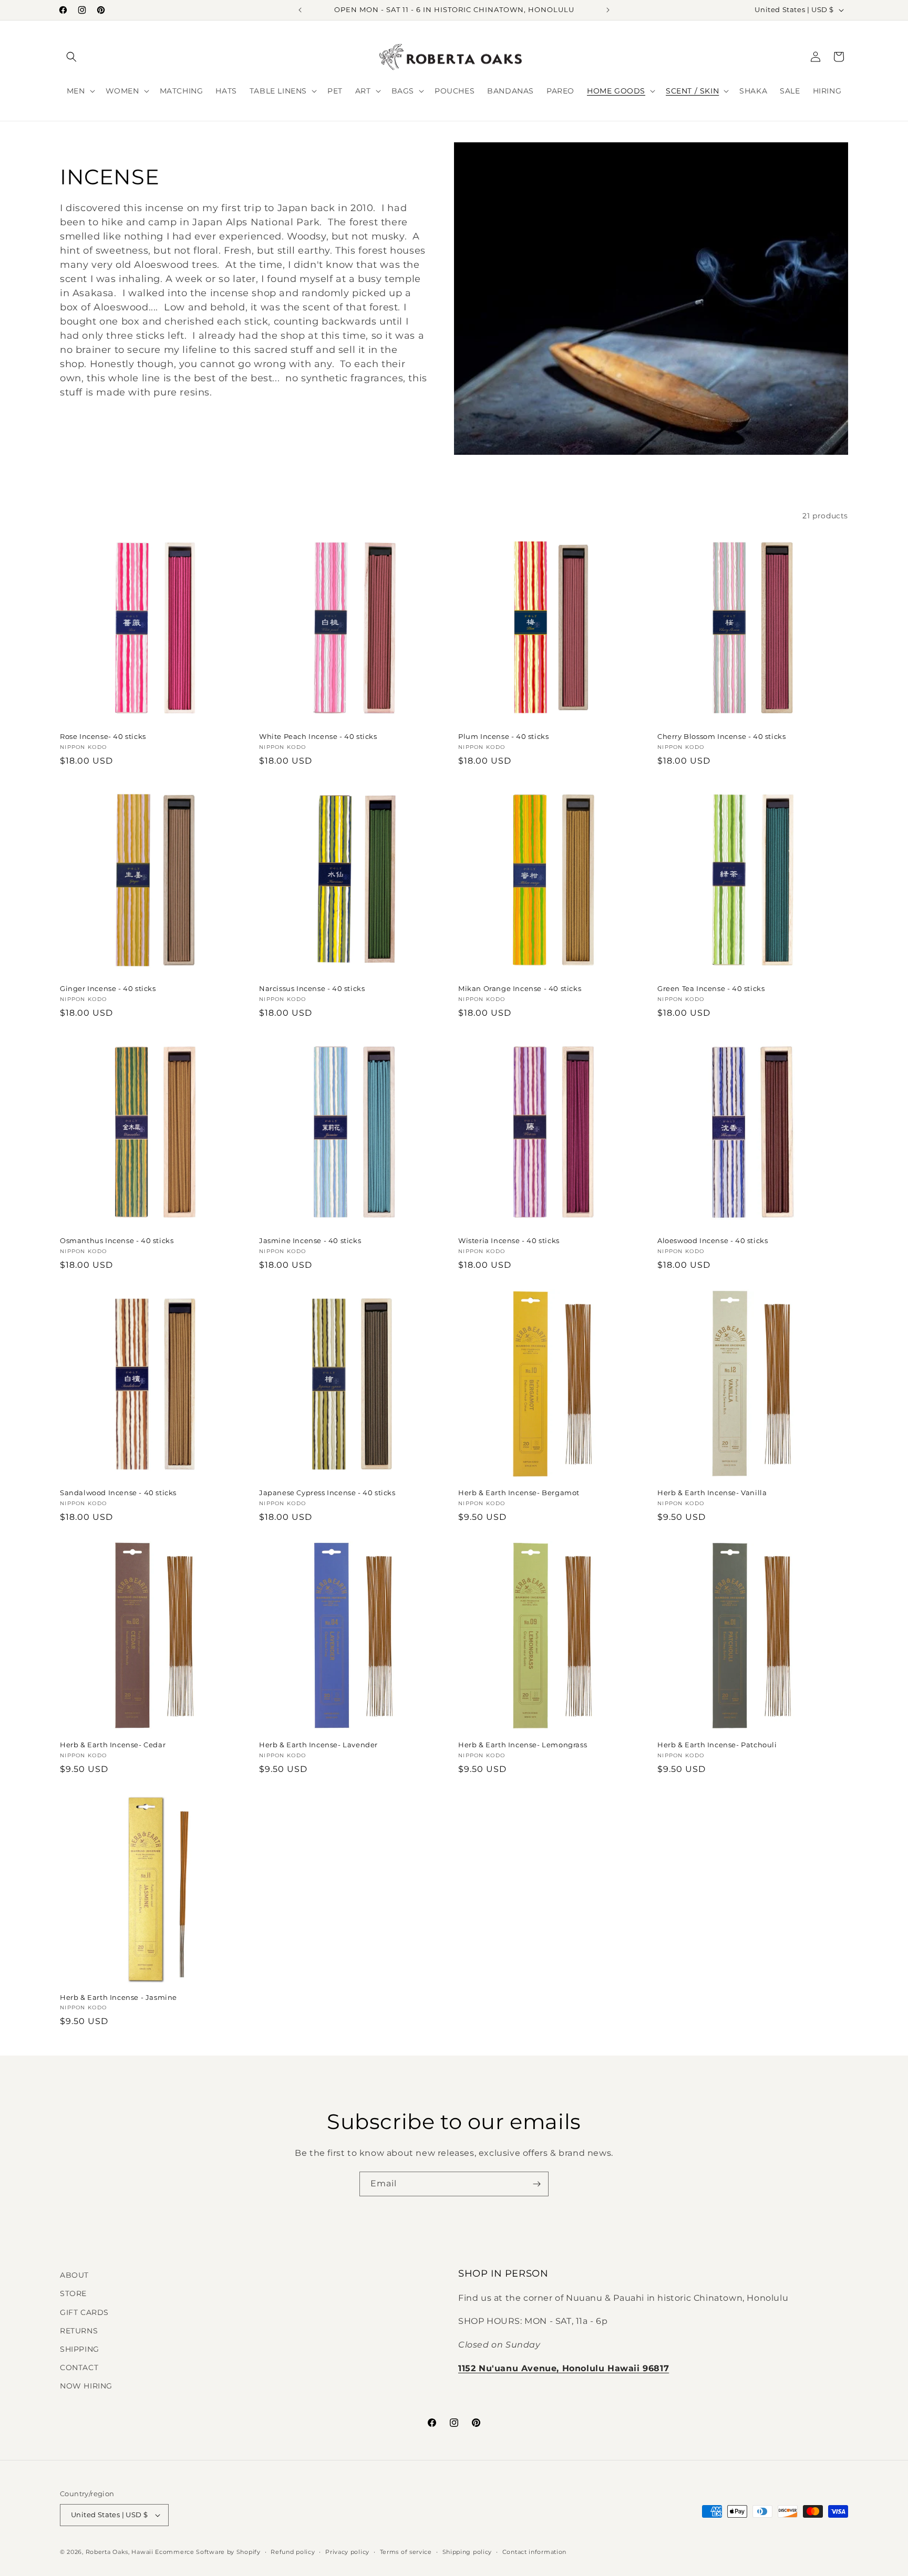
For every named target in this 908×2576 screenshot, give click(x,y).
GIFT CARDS (84, 2312)
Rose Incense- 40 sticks (103, 736)
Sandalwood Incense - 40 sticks (118, 1493)
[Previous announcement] (300, 10)
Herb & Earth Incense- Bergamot (519, 1493)
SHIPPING (80, 2349)
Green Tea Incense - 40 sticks (711, 988)
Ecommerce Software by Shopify (208, 2552)
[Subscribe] (536, 2184)
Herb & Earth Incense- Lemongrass (523, 1745)
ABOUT (74, 2275)
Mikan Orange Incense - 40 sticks (520, 988)
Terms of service (406, 2552)
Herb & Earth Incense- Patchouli (717, 1745)
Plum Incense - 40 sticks (503, 736)
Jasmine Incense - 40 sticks (310, 1240)
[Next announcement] (608, 10)
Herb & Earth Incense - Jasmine (118, 1997)
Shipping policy (467, 2552)
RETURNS (79, 2331)
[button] (71, 57)
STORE (73, 2293)
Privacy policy (347, 2552)
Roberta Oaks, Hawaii (120, 2552)
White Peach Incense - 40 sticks (318, 736)
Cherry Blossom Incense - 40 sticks (721, 736)
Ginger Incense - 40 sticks (108, 988)
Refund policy (293, 2552)
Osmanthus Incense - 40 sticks (117, 1240)
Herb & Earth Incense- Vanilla (712, 1493)
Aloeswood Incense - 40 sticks (713, 1240)
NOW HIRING (86, 2386)
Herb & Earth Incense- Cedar (113, 1745)
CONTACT (79, 2368)
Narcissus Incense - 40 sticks (312, 988)
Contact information (534, 2552)
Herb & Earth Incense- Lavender (318, 1745)
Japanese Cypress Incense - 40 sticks (327, 1493)
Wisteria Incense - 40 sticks (509, 1240)
